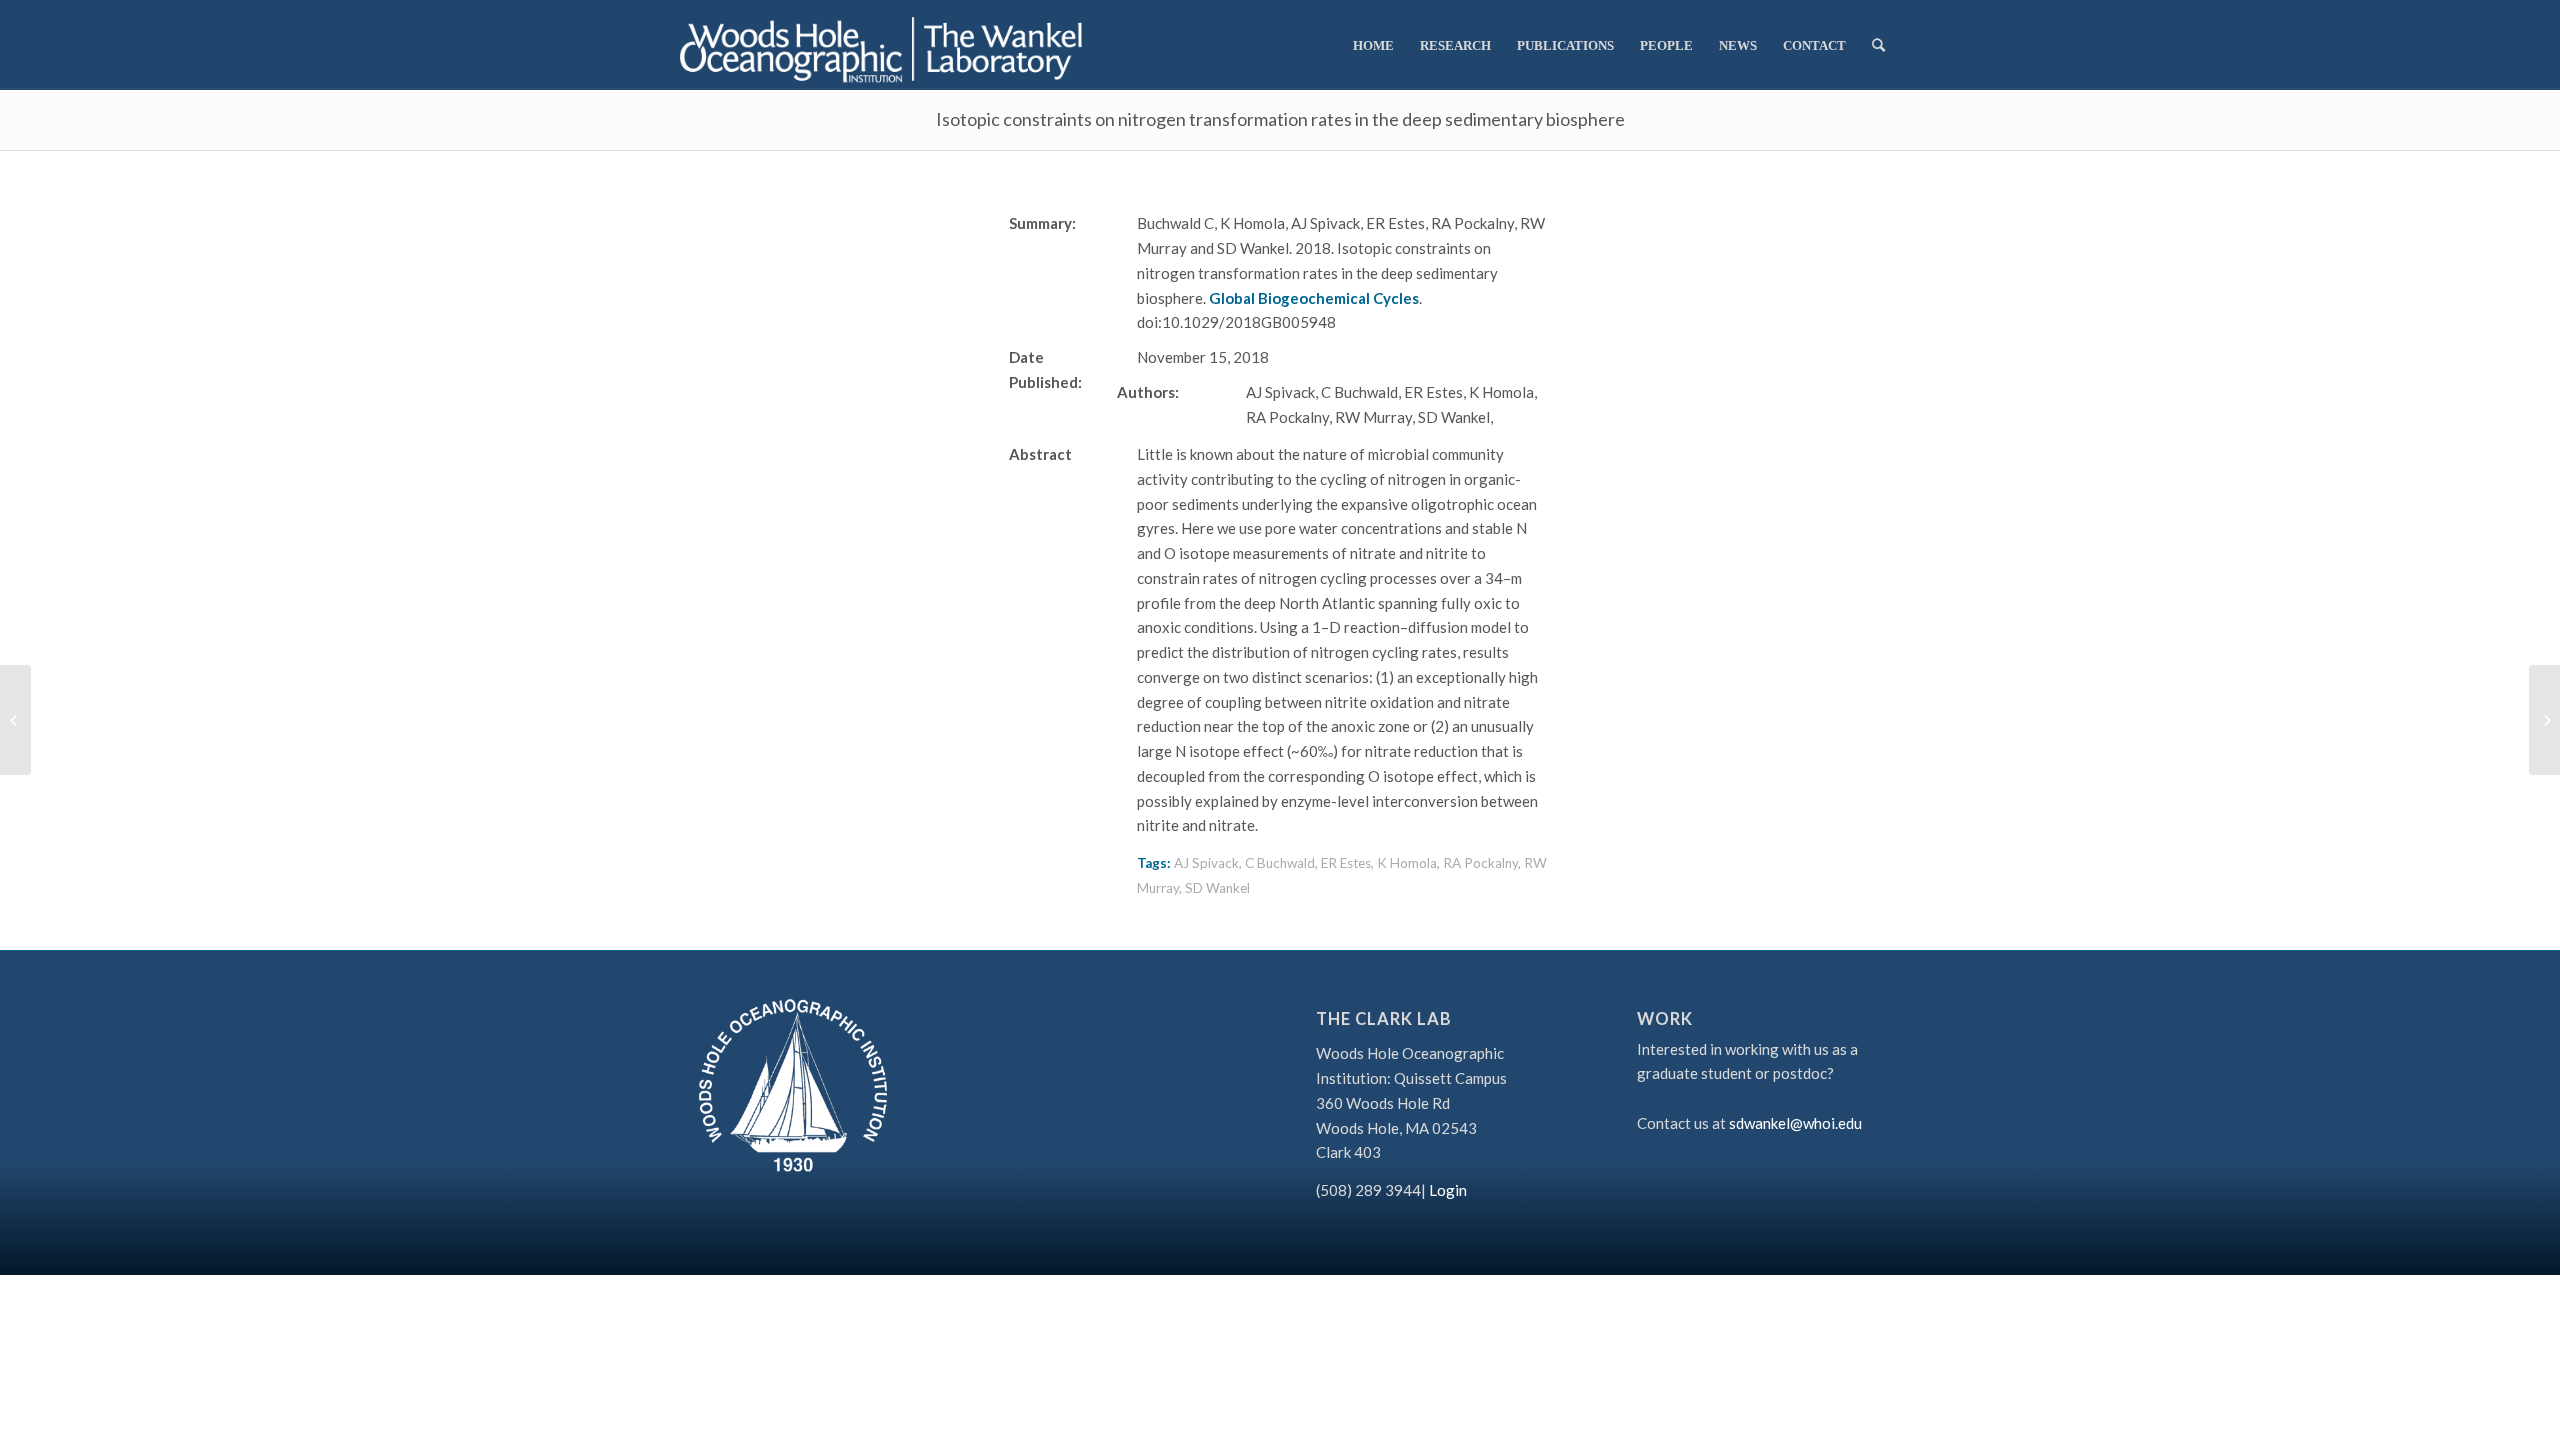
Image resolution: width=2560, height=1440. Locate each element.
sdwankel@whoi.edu (1795, 1123)
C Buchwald (1280, 863)
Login (1448, 1190)
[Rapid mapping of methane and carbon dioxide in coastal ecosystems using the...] (15, 720)
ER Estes (1346, 863)
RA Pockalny (1480, 863)
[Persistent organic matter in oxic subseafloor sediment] (2544, 720)
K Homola (1407, 863)
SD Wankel (1217, 888)
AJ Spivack (1206, 863)
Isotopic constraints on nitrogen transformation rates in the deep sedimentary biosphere (1280, 119)
